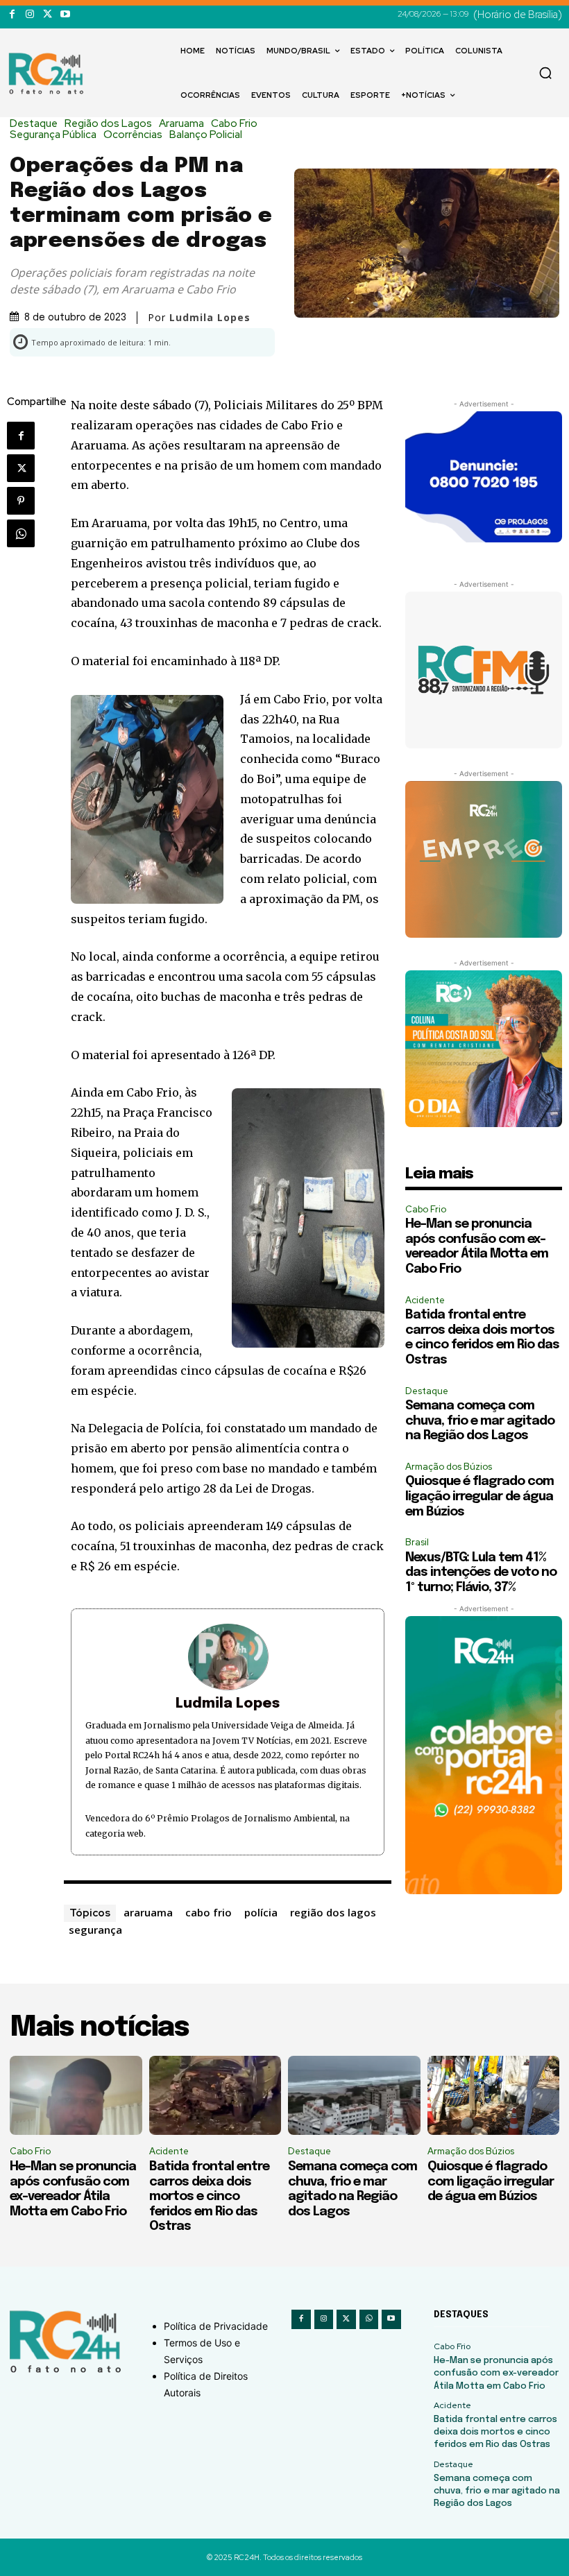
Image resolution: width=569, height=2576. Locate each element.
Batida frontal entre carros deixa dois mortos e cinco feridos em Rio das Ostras (209, 2197)
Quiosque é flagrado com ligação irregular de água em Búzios (479, 1496)
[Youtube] (65, 14)
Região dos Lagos (108, 124)
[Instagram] (29, 14)
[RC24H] (49, 74)
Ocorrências (133, 135)
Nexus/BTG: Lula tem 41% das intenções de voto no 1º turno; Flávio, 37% (481, 1573)
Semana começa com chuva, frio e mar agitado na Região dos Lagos (480, 1421)
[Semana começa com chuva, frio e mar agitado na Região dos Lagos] (354, 2095)
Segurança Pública (53, 135)
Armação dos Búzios (449, 1467)
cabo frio (209, 1912)
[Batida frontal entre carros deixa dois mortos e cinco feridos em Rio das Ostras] (215, 2095)
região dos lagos (333, 1912)
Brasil (417, 1542)
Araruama (181, 124)
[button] (545, 73)
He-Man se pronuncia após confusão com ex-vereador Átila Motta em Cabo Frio (496, 2373)
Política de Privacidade (216, 2326)
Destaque (34, 124)
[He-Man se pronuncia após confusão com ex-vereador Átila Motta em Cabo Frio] (76, 2095)
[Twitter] (48, 14)
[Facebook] (12, 14)
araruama (148, 1912)
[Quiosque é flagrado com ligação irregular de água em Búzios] (494, 2095)
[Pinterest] (21, 501)
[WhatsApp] (21, 533)
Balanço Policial (206, 135)
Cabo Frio (234, 124)
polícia (261, 1912)
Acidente (425, 1300)
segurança (95, 1930)
